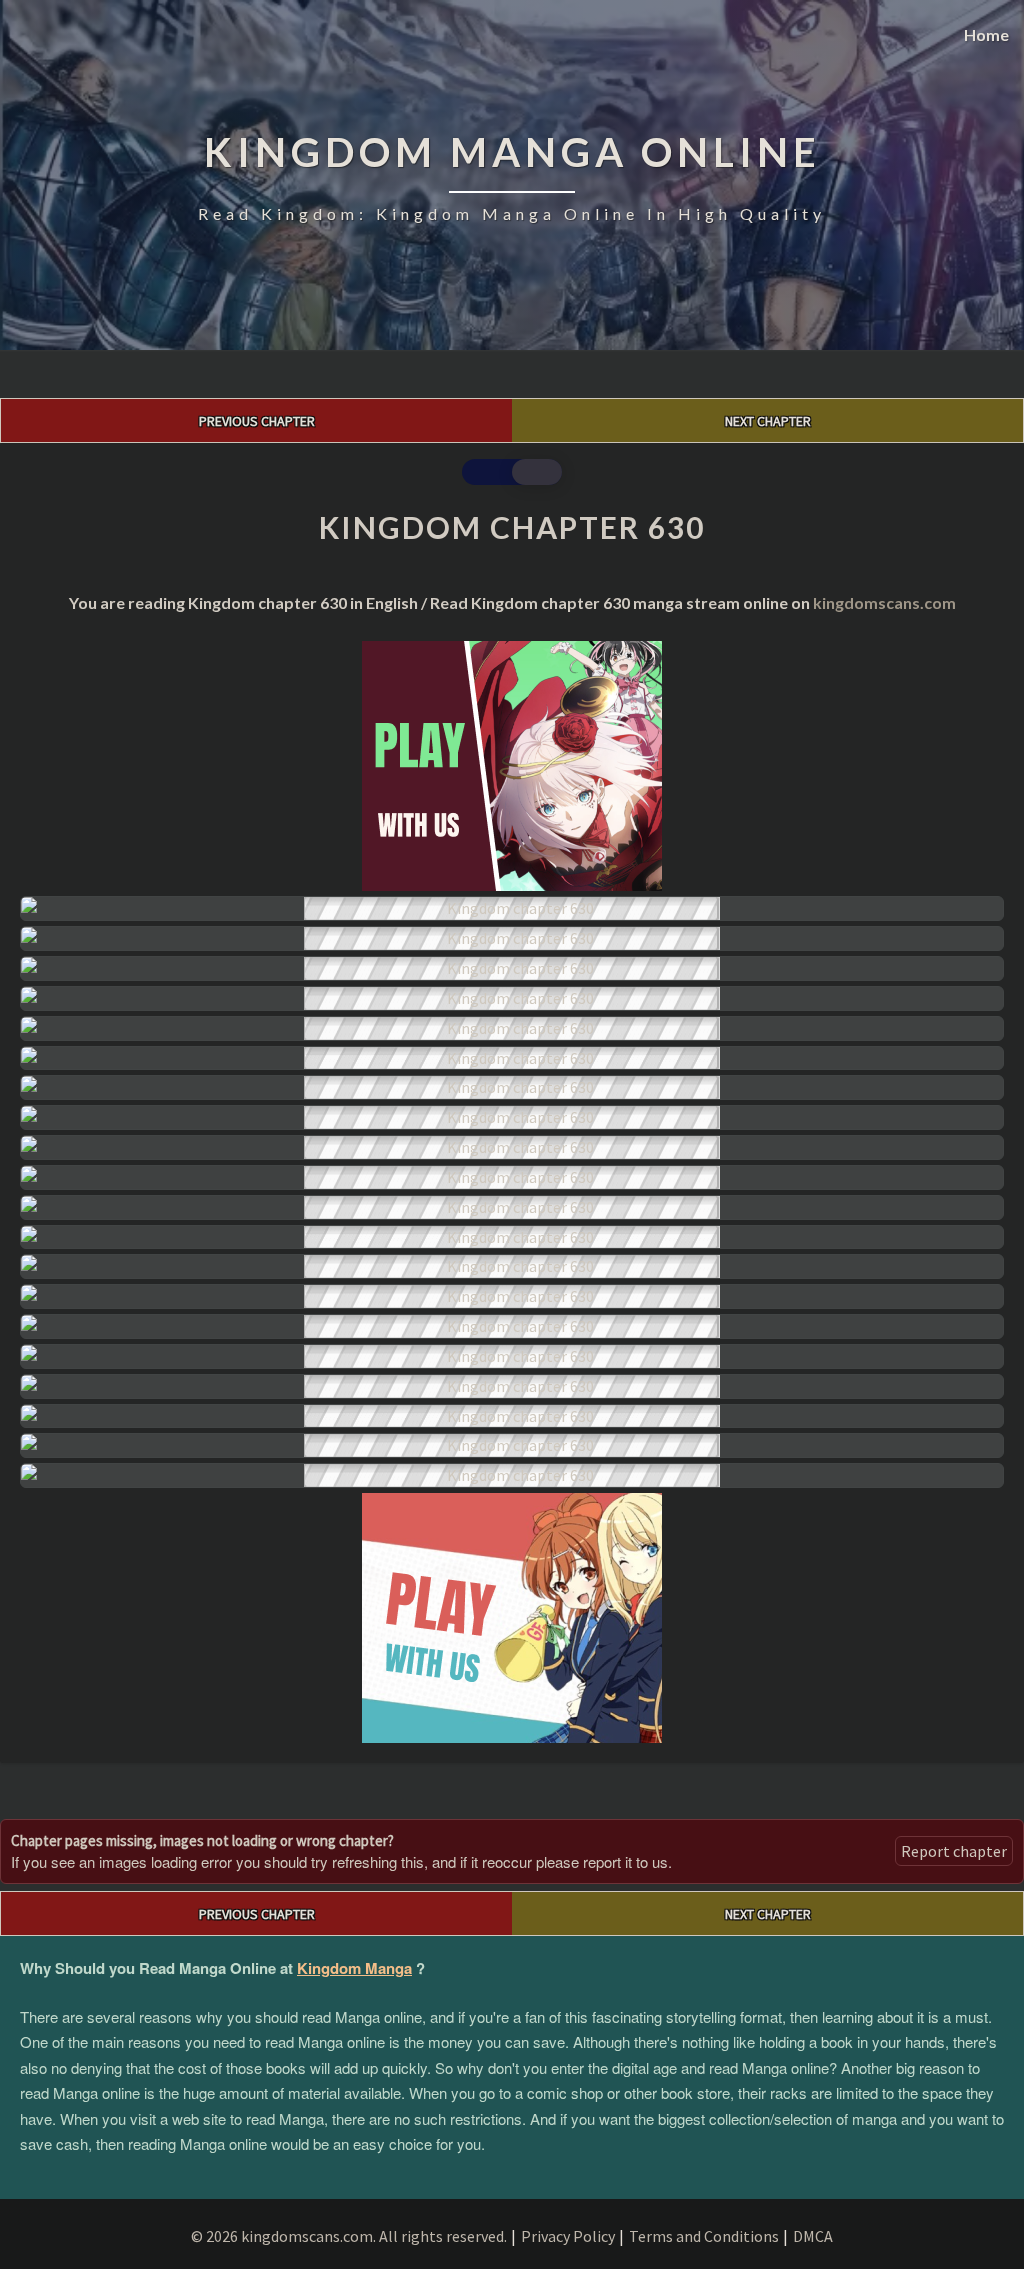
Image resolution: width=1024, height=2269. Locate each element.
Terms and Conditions (704, 2236)
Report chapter (954, 1851)
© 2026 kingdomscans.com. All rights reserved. (349, 2236)
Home (986, 34)
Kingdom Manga (354, 1968)
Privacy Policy (568, 2236)
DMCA (813, 2236)
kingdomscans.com (884, 602)
